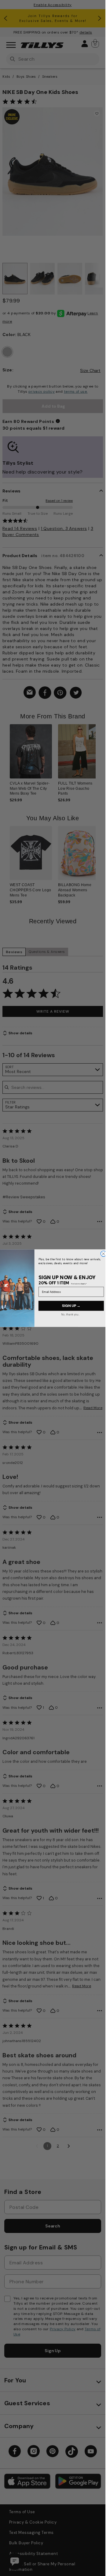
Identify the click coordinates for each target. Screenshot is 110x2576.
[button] (99, 756)
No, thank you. (70, 1314)
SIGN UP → (71, 1306)
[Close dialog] (103, 1254)
